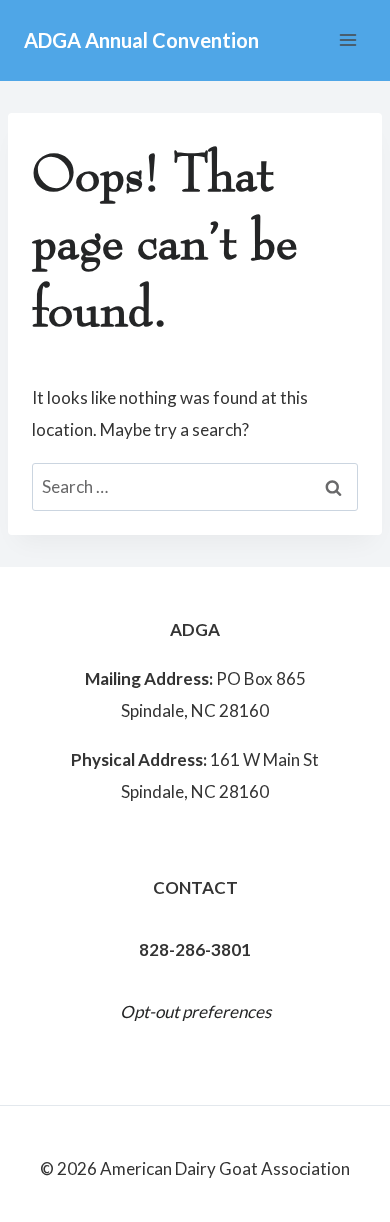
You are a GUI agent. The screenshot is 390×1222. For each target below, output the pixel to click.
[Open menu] (347, 39)
